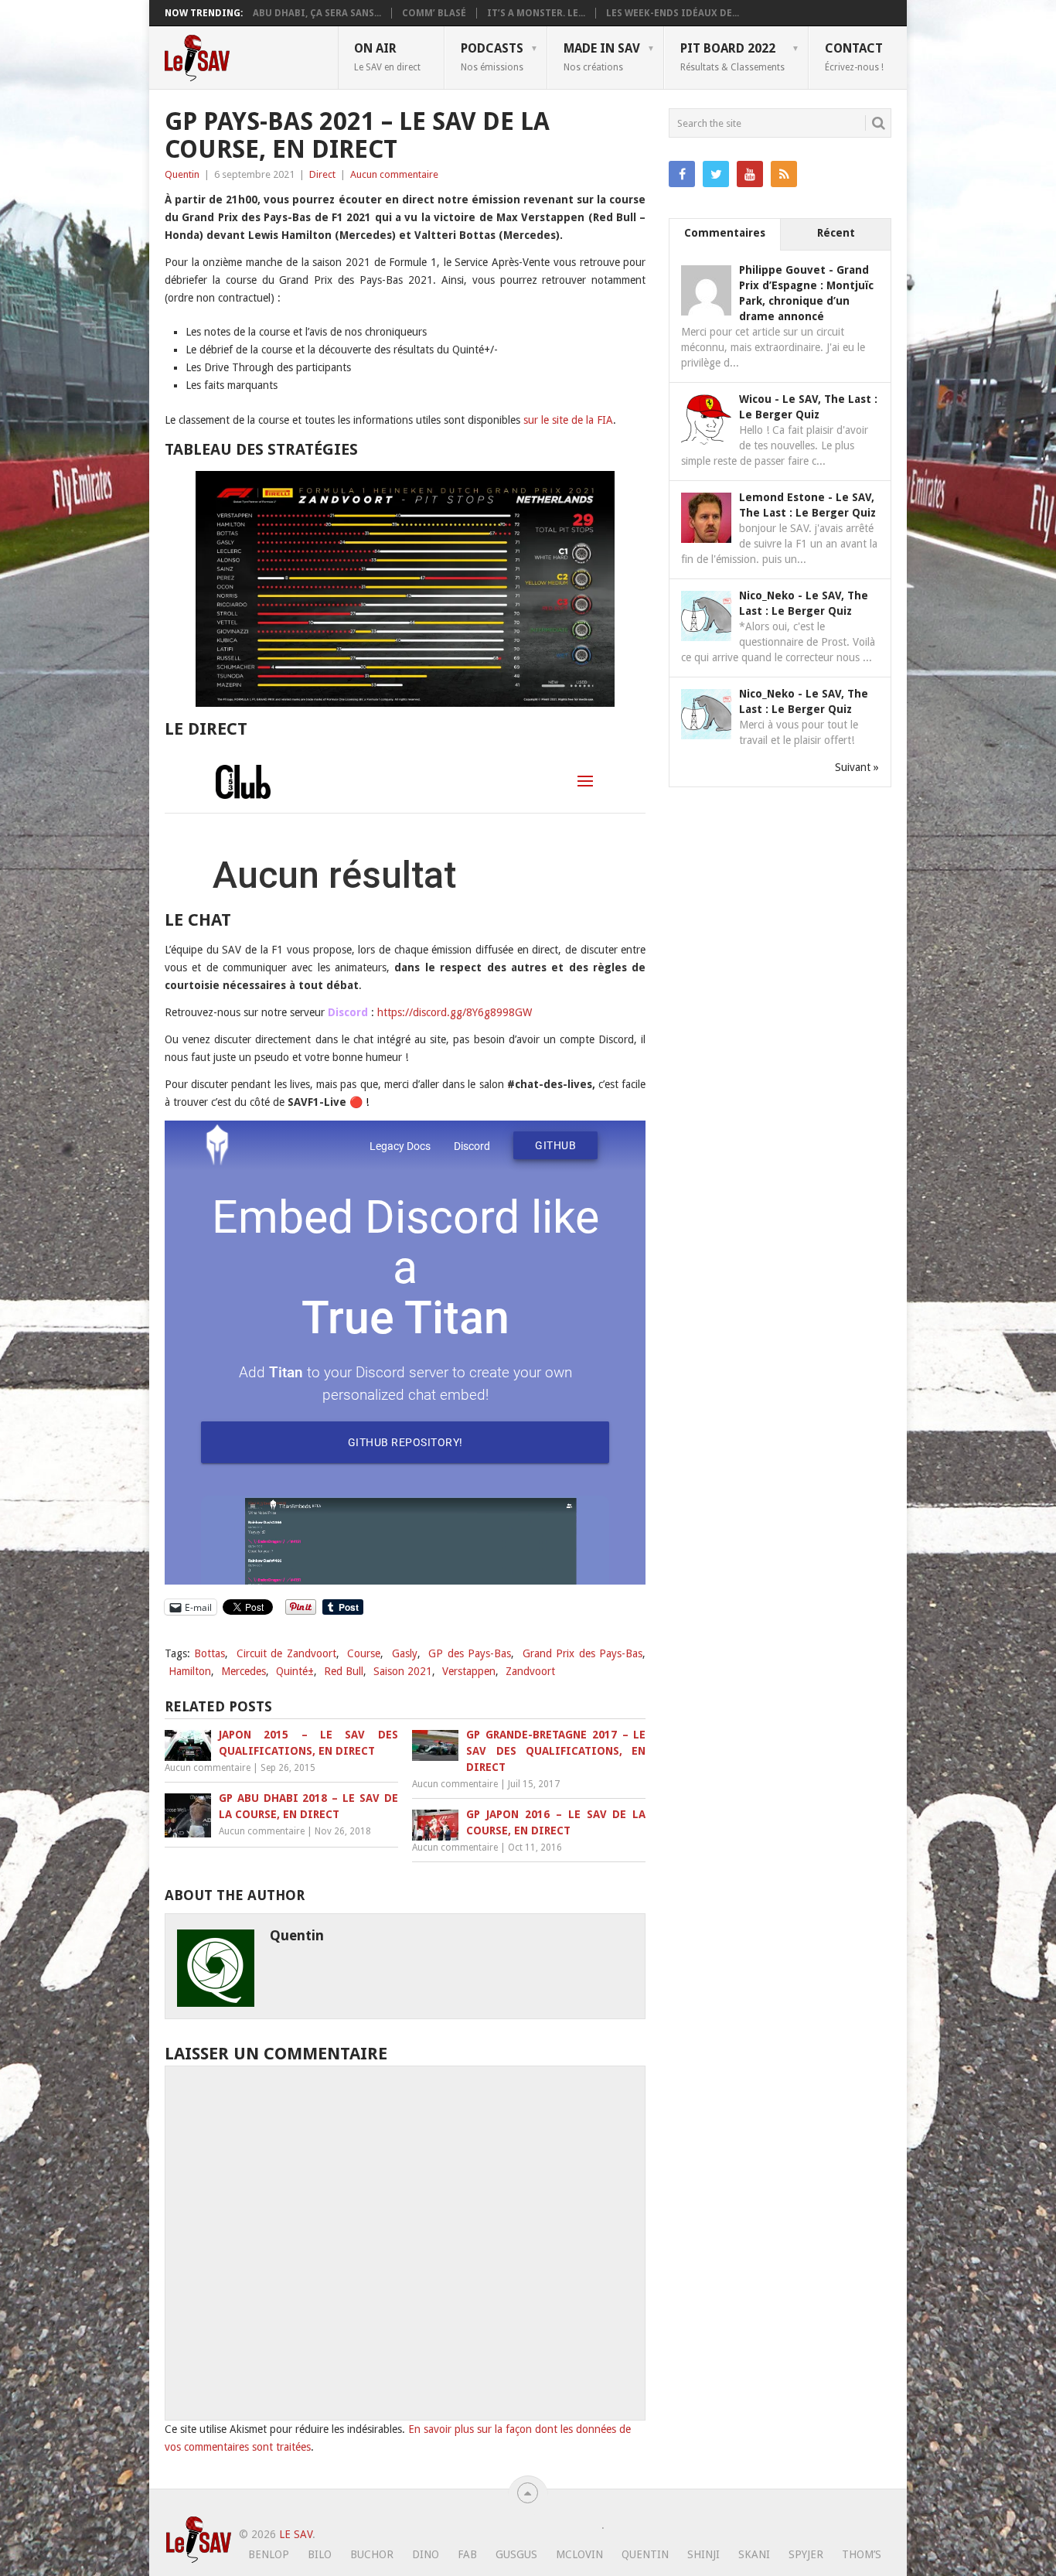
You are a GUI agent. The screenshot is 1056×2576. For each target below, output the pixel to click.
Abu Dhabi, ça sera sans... (317, 13)
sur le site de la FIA (568, 420)
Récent (836, 233)
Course (364, 1653)
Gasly (405, 1653)
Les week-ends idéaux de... (673, 13)
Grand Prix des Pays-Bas (583, 1653)
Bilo (320, 2554)
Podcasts (492, 56)
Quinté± (295, 1671)
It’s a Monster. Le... (536, 13)
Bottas (209, 1653)
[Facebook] (682, 174)
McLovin (579, 2554)
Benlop (269, 2554)
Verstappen (469, 1671)
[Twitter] (716, 174)
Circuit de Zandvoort (286, 1653)
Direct (322, 174)
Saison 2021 (403, 1671)
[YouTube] (750, 174)
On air (387, 56)
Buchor (372, 2554)
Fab (467, 2554)
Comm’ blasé (434, 13)
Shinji (703, 2554)
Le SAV (296, 2534)
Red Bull (344, 1671)
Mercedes (244, 1671)
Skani (754, 2554)
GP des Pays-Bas (470, 1653)
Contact (854, 56)
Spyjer (806, 2554)
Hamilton (190, 1671)
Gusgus (516, 2554)
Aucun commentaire (394, 174)
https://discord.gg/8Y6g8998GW (455, 1012)
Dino (426, 2554)
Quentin (182, 174)
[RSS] (784, 174)
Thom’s (862, 2554)
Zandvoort (530, 1671)
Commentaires (725, 233)
